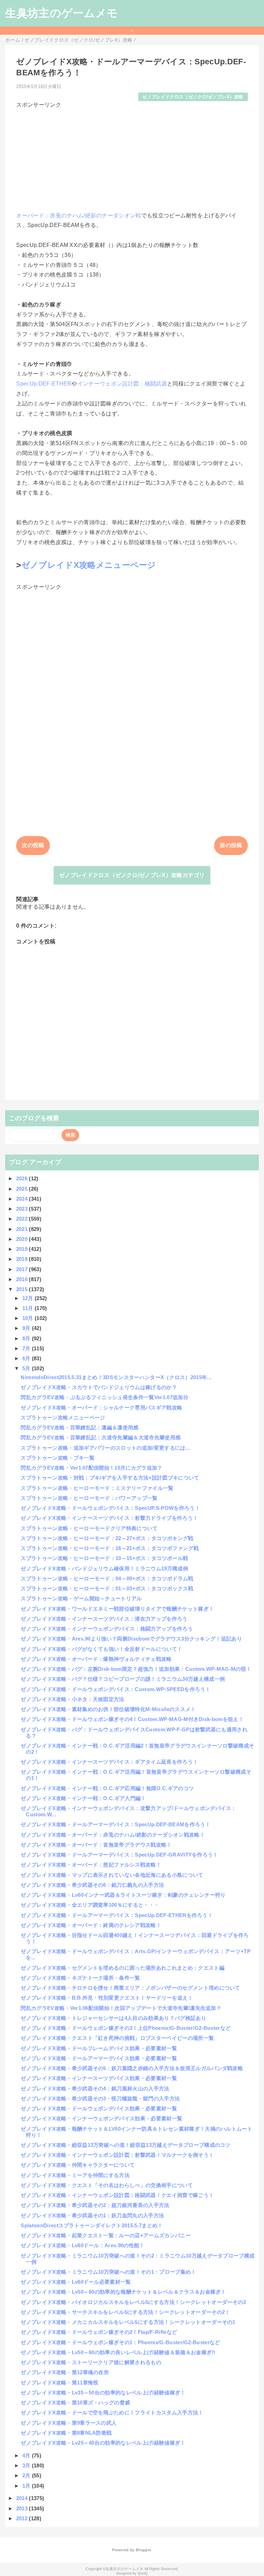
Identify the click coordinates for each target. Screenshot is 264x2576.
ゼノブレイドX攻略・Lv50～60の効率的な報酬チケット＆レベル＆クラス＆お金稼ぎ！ (123, 2292)
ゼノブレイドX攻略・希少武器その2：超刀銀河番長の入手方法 (95, 2205)
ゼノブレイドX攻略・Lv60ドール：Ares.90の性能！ (82, 2245)
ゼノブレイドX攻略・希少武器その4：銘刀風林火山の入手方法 (95, 2088)
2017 (23, 1269)
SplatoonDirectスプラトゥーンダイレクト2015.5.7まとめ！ (92, 2225)
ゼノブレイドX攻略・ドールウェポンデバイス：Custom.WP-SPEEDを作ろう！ (115, 1689)
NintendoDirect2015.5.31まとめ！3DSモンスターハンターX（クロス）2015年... (116, 1377)
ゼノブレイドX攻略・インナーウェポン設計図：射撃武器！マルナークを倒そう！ (117, 2155)
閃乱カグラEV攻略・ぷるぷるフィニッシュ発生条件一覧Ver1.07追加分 (104, 1397)
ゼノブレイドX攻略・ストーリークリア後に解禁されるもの (91, 2362)
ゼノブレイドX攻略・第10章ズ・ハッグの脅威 (75, 2402)
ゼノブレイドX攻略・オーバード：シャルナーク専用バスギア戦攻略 (101, 1408)
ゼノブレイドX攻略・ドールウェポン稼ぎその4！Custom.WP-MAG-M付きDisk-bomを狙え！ (132, 1719)
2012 (23, 2518)
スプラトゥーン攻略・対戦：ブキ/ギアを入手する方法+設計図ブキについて (110, 1478)
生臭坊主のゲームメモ (62, 13)
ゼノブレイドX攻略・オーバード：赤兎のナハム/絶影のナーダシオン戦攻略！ (113, 1835)
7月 (27, 1348)
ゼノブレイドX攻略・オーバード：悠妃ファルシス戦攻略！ (91, 1865)
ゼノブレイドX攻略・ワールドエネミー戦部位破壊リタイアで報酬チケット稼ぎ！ (117, 1609)
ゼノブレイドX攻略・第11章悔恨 (59, 2383)
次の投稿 (33, 845)
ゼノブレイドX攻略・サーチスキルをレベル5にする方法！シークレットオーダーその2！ (125, 2312)
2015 (23, 1289)
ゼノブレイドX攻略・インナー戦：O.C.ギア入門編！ (83, 1798)
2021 (23, 1229)
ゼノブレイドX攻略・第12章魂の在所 (65, 2372)
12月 (29, 1298)
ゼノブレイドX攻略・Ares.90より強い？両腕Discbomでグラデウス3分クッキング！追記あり (131, 1639)
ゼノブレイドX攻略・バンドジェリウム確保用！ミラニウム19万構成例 (104, 1568)
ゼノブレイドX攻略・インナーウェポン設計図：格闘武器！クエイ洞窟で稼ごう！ (117, 2195)
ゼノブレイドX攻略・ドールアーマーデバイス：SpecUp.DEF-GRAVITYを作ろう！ (119, 1855)
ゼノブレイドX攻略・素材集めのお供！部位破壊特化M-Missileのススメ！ (108, 1709)
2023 (23, 1209)
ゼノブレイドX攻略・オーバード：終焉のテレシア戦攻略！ (91, 1925)
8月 (27, 1338)
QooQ (143, 2573)
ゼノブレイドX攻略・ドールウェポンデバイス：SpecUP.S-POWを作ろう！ (110, 1508)
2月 (27, 2475)
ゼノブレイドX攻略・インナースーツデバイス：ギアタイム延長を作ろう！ (109, 1762)
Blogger (143, 2550)
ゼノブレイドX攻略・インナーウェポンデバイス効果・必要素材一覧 (101, 2118)
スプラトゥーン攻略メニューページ (63, 1417)
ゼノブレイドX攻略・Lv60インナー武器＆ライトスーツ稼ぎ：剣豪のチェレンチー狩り (123, 1895)
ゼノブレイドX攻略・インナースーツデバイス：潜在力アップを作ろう (104, 1619)
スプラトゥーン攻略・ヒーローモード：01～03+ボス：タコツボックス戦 (107, 1588)
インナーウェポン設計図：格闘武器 (122, 384)
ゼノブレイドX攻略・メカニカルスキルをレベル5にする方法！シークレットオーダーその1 (128, 2322)
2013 (23, 2508)
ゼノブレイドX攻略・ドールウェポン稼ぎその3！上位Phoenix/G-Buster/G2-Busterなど (126, 2028)
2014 (23, 2498)
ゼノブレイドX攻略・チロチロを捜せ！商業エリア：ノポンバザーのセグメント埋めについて (130, 1988)
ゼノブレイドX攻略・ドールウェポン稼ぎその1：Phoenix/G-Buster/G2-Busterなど (120, 2342)
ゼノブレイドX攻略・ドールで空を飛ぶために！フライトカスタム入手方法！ (112, 2412)
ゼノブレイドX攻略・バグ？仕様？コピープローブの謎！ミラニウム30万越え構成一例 (123, 1679)
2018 (23, 1259)
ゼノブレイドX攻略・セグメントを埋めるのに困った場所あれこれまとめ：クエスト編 (122, 1968)
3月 (27, 2465)
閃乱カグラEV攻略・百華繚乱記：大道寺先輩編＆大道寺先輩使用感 (101, 1437)
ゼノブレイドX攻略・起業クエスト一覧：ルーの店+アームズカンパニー (106, 2235)
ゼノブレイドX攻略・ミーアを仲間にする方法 (75, 2175)
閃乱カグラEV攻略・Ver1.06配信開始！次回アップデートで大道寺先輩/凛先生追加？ (121, 2008)
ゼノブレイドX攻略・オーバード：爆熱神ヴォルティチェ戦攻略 (96, 1659)
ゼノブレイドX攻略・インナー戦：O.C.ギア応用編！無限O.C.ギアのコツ (107, 1788)
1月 (27, 2486)
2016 (23, 1279)
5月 (27, 1368)
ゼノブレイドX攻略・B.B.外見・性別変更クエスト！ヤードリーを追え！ (107, 1998)
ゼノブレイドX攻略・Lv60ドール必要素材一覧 (76, 2282)
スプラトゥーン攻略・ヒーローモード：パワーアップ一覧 (89, 1498)
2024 (23, 1199)
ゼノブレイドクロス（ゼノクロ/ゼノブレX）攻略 (193, 97)
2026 (23, 1178)
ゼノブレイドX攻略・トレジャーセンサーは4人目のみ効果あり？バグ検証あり (113, 2018)
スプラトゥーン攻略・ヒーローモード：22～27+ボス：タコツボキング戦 (107, 1538)
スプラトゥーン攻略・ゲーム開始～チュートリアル (81, 1598)
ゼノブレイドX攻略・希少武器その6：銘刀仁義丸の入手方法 (92, 1885)
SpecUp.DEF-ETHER (44, 384)
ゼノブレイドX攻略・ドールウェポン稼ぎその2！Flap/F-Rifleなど (99, 2332)
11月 (29, 1308)
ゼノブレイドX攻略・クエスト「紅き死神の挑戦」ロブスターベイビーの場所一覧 (117, 2038)
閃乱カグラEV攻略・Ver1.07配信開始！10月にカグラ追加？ (91, 1468)
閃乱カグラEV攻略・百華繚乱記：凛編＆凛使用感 (79, 1427)
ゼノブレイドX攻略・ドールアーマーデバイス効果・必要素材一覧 (99, 2058)
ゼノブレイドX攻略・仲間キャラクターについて (78, 2165)
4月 (27, 2455)
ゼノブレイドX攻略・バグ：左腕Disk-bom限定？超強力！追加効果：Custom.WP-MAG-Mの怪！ (136, 1669)
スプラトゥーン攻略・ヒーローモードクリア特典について (89, 1528)
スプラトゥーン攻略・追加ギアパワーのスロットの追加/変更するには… (106, 1448)
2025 (23, 1189)
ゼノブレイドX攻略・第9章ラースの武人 (69, 2423)
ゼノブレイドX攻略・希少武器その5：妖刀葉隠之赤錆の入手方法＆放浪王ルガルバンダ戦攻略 (132, 2068)
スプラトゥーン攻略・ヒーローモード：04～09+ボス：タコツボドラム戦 (107, 1578)
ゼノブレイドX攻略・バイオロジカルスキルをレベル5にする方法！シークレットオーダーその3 (133, 2302)
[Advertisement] (132, 157)
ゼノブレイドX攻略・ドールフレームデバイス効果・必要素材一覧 (99, 2048)
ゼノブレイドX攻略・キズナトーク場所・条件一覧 (80, 1978)
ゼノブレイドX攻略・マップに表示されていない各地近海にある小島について (112, 1875)
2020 (23, 1239)
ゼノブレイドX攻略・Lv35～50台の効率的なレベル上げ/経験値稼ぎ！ (103, 2393)
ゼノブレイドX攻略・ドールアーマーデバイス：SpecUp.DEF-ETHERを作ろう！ (117, 1915)
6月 (27, 1358)
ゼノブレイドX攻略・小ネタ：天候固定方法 (72, 1699)
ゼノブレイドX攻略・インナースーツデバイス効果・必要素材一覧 (99, 2078)
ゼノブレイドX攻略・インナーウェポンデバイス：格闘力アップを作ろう (107, 1629)
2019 (23, 1249)
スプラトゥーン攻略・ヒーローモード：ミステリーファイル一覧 (97, 1488)
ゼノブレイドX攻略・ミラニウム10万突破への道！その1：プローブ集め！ (108, 2272)
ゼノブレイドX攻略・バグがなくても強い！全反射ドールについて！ (101, 1649)
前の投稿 (231, 845)
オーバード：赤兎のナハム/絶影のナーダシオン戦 (79, 215)
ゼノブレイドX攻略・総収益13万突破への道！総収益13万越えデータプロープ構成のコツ (125, 2145)
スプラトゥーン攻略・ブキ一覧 (57, 1458)
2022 (23, 1219)
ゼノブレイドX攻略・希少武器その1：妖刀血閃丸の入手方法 (92, 2215)
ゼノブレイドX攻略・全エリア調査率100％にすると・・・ (90, 1905)
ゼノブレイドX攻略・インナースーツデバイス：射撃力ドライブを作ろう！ (109, 1518)
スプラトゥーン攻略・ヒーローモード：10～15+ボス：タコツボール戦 (104, 1558)
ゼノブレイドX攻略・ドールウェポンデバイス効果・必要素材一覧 (99, 2108)
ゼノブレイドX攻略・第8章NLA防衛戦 (66, 2433)
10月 (29, 1318)
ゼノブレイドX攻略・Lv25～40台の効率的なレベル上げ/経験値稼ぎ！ (103, 2443)
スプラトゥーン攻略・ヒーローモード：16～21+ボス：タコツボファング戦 (110, 1548)
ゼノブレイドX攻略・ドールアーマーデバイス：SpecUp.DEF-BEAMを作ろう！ (115, 1824)
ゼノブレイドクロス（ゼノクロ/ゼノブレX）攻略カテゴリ (132, 875)
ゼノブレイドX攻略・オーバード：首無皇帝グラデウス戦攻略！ (96, 1845)
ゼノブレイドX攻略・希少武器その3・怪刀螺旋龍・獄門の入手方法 (100, 2098)
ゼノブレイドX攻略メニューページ (89, 565)
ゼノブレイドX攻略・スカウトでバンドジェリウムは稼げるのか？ (99, 1387)
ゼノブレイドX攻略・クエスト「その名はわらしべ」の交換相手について (107, 2185)
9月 (27, 1328)
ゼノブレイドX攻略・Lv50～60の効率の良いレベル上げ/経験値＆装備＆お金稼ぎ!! (118, 2352)
